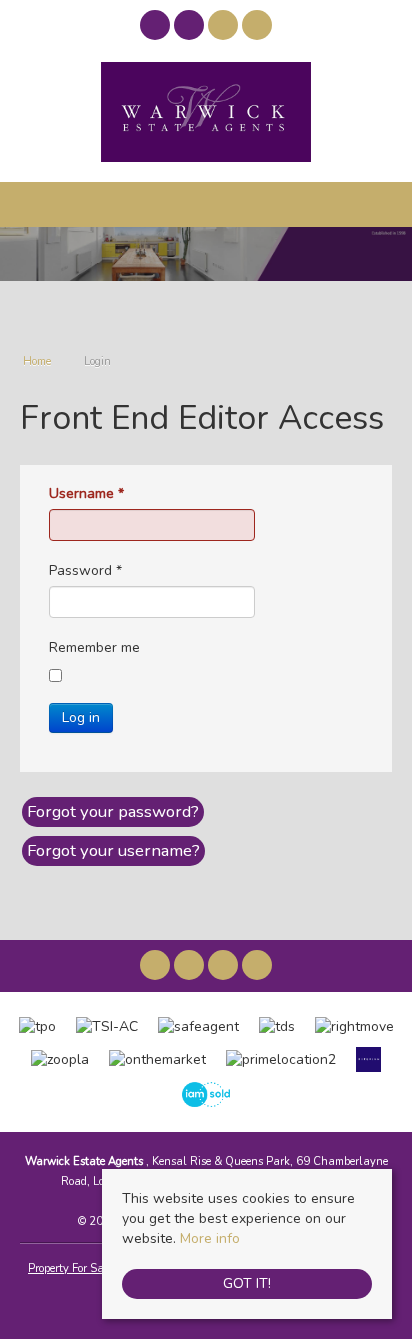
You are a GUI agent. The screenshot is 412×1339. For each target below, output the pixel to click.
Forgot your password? (113, 811)
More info (210, 1238)
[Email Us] (223, 25)
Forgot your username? (113, 850)
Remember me (94, 647)
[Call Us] (257, 25)
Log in (81, 717)
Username (86, 493)
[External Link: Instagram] (191, 28)
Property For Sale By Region (97, 1268)
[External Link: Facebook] (157, 28)
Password (85, 570)
